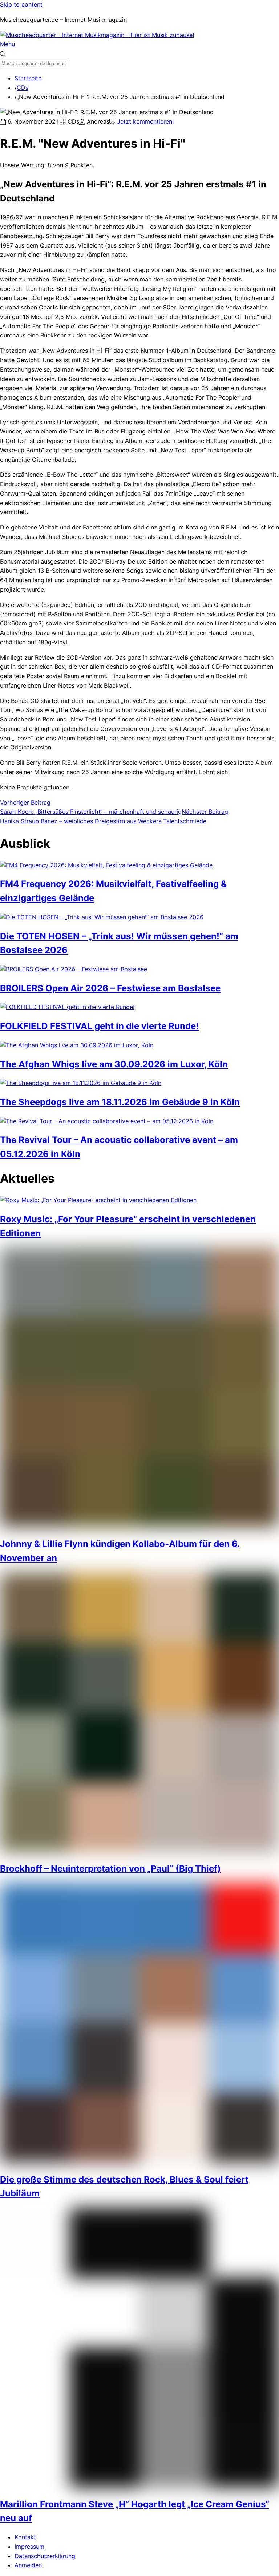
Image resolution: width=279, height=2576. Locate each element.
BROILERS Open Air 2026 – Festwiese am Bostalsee (110, 988)
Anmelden (28, 2565)
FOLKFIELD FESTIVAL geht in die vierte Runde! (99, 1026)
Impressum (29, 2547)
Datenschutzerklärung (45, 2556)
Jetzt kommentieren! (145, 121)
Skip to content (21, 4)
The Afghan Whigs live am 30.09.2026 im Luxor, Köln (114, 1064)
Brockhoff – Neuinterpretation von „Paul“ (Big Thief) (110, 1869)
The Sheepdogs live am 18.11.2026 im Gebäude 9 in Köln (120, 1102)
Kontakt (25, 2537)
